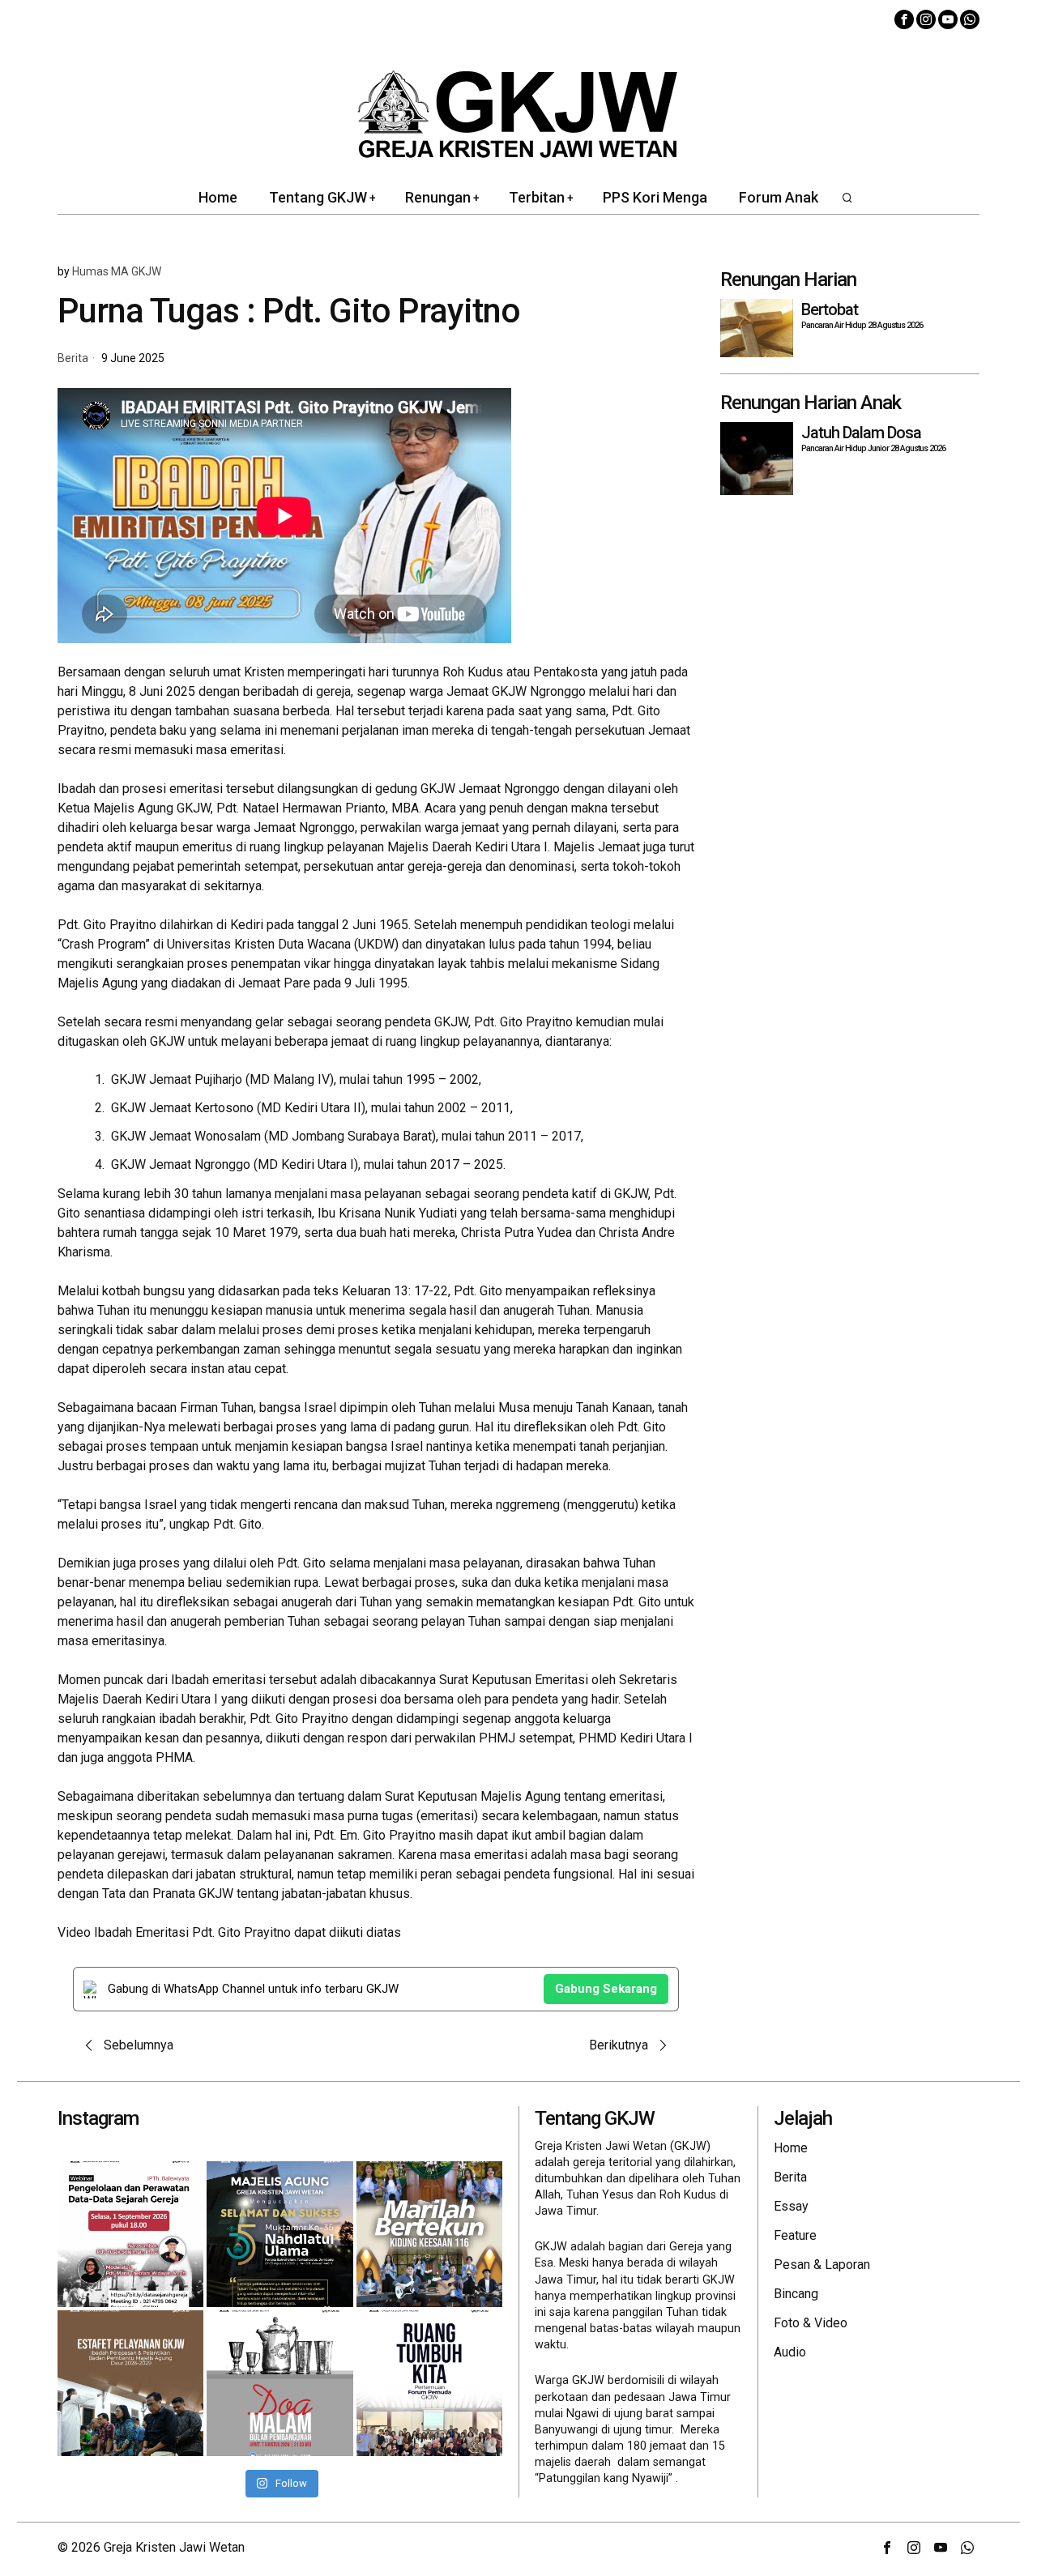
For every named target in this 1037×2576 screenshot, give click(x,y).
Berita (73, 358)
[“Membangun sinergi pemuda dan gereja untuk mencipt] (429, 2383)
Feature (795, 2235)
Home (791, 2148)
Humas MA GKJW (117, 271)
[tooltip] (904, 19)
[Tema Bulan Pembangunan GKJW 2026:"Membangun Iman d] (280, 2383)
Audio (790, 2352)
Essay (791, 2206)
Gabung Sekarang (606, 1989)
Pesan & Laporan (822, 2265)
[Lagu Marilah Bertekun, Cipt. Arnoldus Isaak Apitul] (429, 2234)
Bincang (796, 2294)
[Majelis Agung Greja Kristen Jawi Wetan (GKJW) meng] (280, 2234)
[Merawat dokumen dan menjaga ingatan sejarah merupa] (130, 2234)
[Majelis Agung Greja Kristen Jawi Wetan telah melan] (130, 2383)
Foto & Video (811, 2323)
